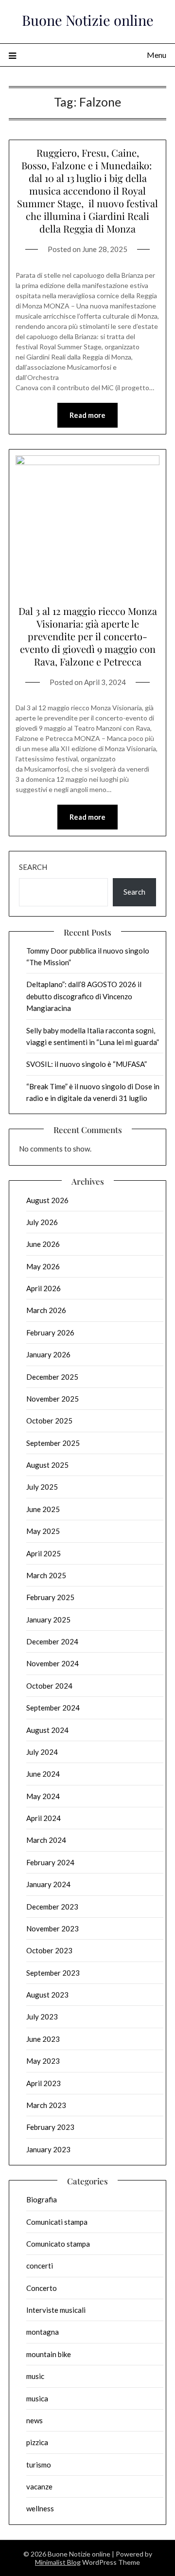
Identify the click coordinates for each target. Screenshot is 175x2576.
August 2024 (47, 1730)
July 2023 (42, 2017)
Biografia (42, 2199)
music (35, 2376)
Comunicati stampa (57, 2222)
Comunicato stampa (58, 2244)
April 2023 (44, 2083)
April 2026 (44, 1288)
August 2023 (47, 1995)
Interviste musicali (56, 2310)
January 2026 (48, 1354)
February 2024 (50, 1862)
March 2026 (46, 1310)
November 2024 (52, 1663)
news (35, 2420)
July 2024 (42, 1752)
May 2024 (43, 1796)
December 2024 (52, 1641)
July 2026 (42, 1222)
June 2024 (43, 1774)
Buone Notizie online (88, 20)
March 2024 (46, 1840)
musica (37, 2398)
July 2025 (42, 1487)
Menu (157, 55)
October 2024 (49, 1686)
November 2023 (52, 1928)
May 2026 (43, 1266)
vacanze (39, 2486)
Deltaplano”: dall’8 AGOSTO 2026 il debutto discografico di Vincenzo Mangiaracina (84, 996)
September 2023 (53, 1973)
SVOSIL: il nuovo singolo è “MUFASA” (87, 1064)
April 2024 (44, 1818)
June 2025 (43, 1509)
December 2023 (52, 1907)
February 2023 (50, 2127)
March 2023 (46, 2105)
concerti (40, 2266)
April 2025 (44, 1553)
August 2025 (47, 1465)
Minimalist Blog (58, 2562)
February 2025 (50, 1597)
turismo (39, 2465)
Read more (87, 415)
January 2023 (48, 2149)
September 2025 (53, 1443)
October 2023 (49, 1950)
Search (33, 867)
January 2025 (48, 1620)
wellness (40, 2508)
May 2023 (43, 2061)
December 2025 (52, 1377)
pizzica (37, 2442)
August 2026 (47, 1200)
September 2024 (53, 1708)
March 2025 (46, 1575)
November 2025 (52, 1399)
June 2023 (43, 2039)
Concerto (42, 2288)
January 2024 (48, 1884)
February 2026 (50, 1333)
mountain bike (49, 2354)
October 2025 (49, 1421)
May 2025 (43, 1531)
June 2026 (43, 1244)
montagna (43, 2332)
